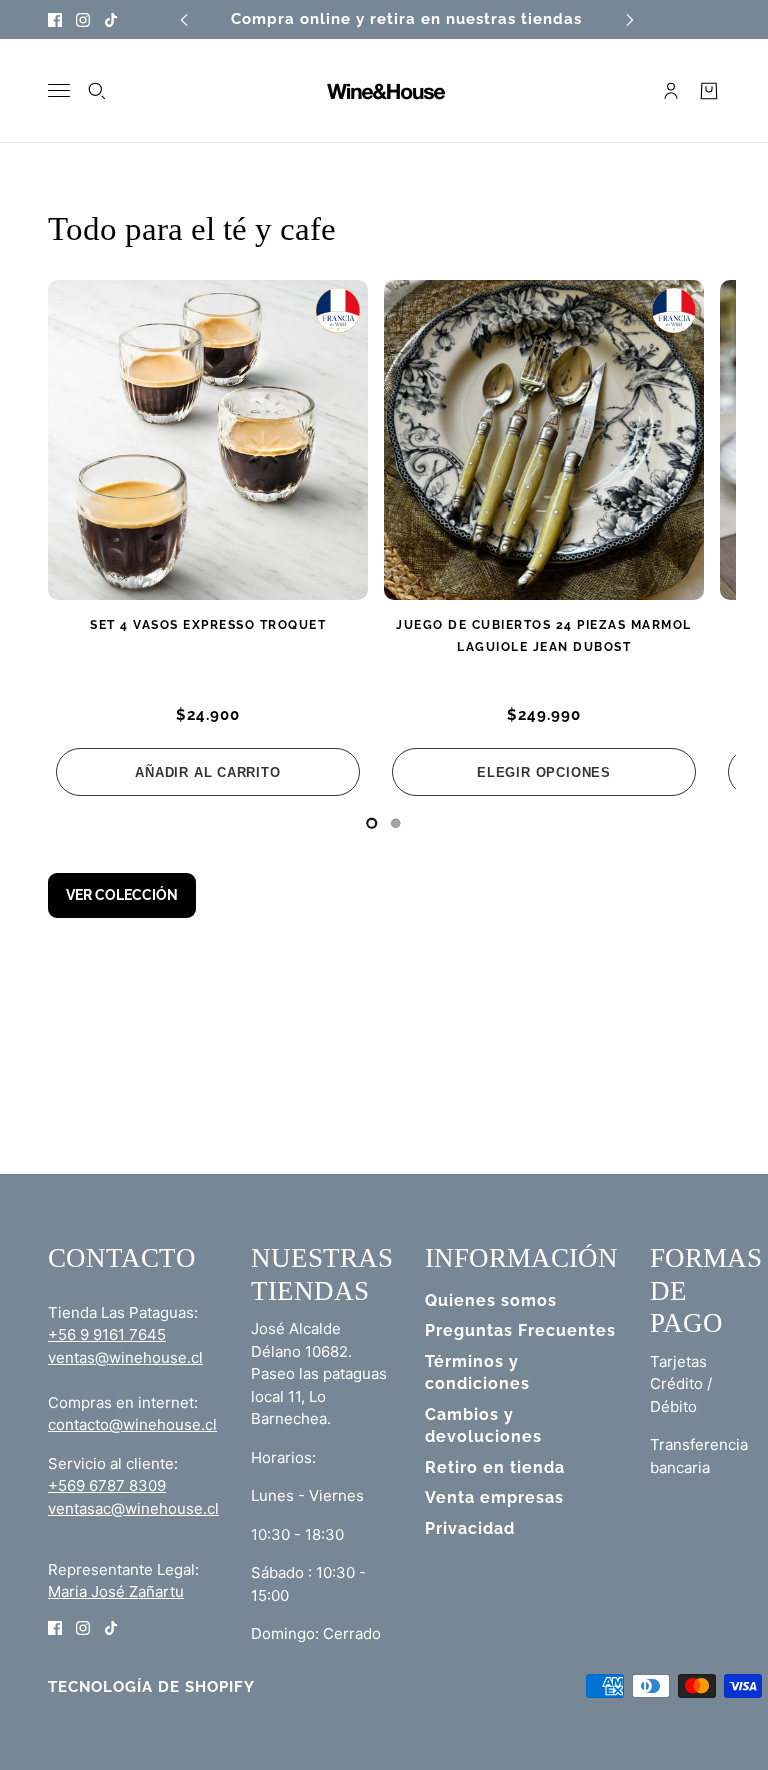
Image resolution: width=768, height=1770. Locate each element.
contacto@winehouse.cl (132, 1424)
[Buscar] (97, 91)
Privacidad (470, 1528)
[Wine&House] (384, 91)
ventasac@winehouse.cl (133, 1508)
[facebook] (55, 19)
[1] (396, 823)
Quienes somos (491, 1300)
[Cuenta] (671, 91)
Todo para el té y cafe (192, 229)
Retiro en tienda (495, 1467)
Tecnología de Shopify (151, 1687)
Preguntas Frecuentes (520, 1330)
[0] (372, 823)
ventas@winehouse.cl (125, 1357)
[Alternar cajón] (59, 90)
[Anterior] (184, 19)
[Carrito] (709, 91)
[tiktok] (111, 19)
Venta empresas (494, 1497)
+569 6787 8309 (107, 1485)
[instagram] (83, 19)
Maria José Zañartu (116, 1591)
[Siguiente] (630, 19)
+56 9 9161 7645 (107, 1334)
